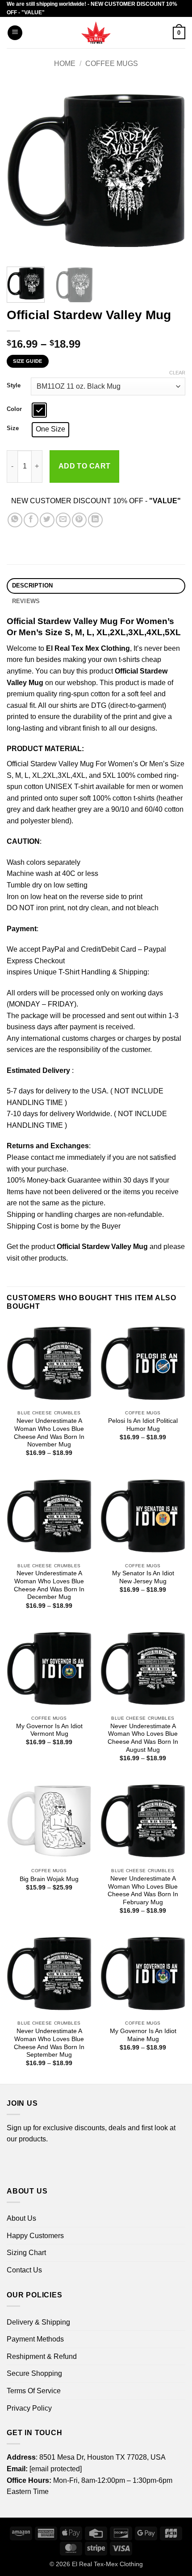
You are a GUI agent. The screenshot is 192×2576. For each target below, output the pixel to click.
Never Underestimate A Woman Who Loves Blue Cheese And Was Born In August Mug (143, 1738)
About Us (21, 2218)
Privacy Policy (29, 2408)
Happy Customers (35, 2236)
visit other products (36, 1258)
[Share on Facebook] (31, 520)
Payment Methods (35, 2339)
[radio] (39, 410)
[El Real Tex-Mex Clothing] (96, 33)
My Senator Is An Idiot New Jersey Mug (143, 1577)
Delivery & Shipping (38, 2322)
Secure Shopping (34, 2373)
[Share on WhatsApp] (15, 520)
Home (65, 64)
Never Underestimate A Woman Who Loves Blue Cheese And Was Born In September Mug (49, 2043)
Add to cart (85, 466)
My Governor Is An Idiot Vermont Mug (49, 1730)
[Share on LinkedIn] (95, 520)
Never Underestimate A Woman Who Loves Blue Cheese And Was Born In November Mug (49, 1433)
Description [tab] (33, 585)
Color (14, 409)
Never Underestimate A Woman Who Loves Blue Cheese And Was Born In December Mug (49, 1585)
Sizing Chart (26, 2253)
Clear (177, 373)
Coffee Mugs (112, 64)
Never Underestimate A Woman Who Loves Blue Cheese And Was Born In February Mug (143, 1890)
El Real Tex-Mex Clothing (107, 2564)
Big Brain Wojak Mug (49, 1879)
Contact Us (24, 2270)
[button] (15, 33)
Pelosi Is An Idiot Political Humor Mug (143, 1425)
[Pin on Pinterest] (79, 520)
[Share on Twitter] (47, 520)
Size (13, 428)
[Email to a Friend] (63, 520)
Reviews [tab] (26, 601)
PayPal (54, 949)
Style (14, 386)
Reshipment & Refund (42, 2356)
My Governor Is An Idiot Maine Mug (143, 2035)
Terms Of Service (34, 2391)
